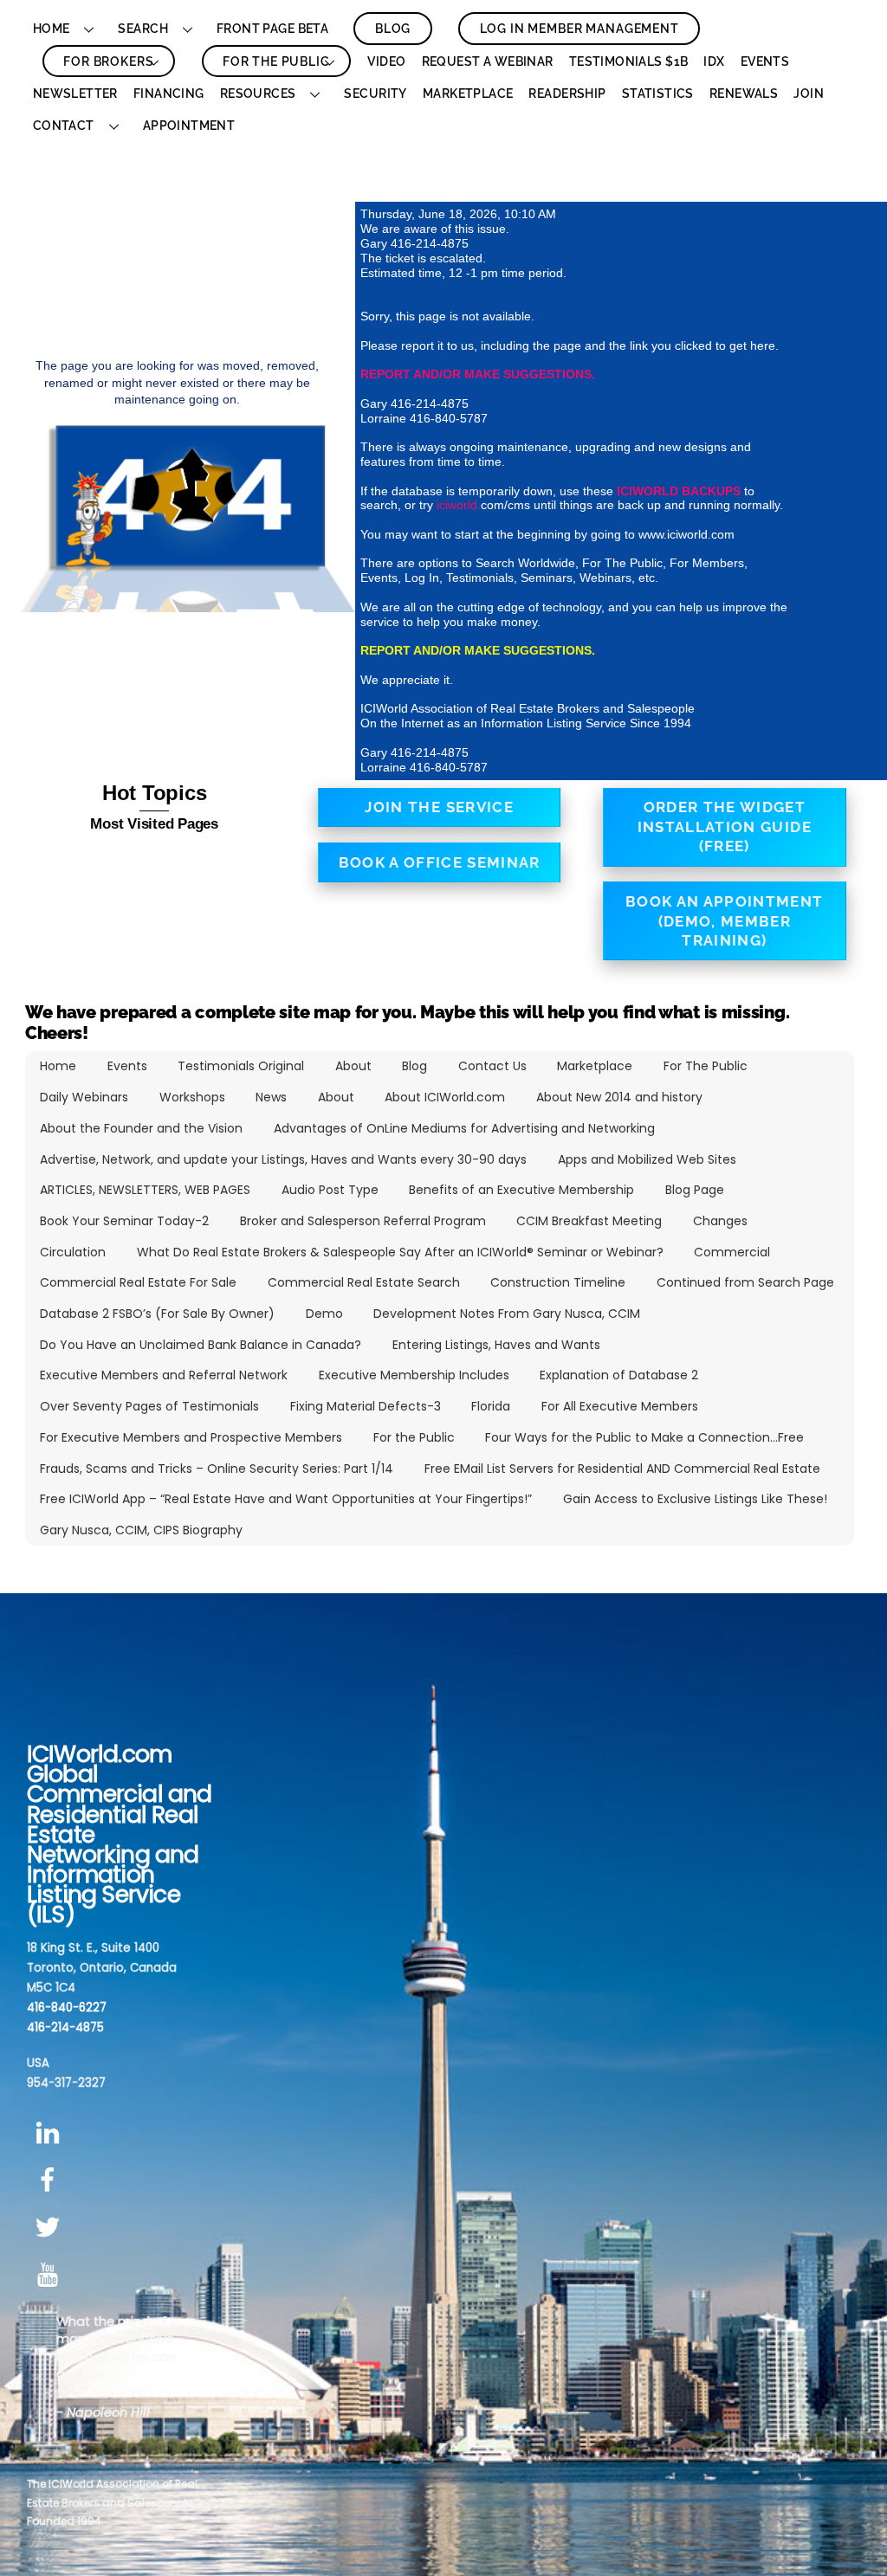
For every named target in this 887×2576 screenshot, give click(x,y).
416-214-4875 (65, 2027)
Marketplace (468, 94)
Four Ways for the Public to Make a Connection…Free (644, 1437)
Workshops (192, 1097)
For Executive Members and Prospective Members (191, 1437)
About (353, 1066)
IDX (714, 61)
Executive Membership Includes (414, 1375)
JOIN (809, 94)
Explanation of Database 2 (619, 1375)
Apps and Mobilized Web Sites (647, 1159)
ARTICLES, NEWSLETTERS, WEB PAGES (145, 1190)
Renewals (744, 94)
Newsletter (75, 94)
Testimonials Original (241, 1066)
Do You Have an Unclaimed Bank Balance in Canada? (201, 1345)
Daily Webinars (84, 1097)
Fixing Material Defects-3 (366, 1406)
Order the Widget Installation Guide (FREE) (725, 826)
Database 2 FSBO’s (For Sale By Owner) (157, 1314)
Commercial (732, 1252)
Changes (720, 1221)
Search (143, 29)
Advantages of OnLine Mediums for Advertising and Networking (464, 1128)
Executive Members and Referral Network (164, 1375)
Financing (169, 94)
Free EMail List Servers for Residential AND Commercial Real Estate (622, 1469)
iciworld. (459, 505)
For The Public (276, 61)
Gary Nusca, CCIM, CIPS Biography (141, 1530)
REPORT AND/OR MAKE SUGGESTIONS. (478, 374)
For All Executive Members (620, 1406)
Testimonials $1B (629, 61)
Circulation (73, 1252)
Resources (258, 94)
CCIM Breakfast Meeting (589, 1221)
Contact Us (492, 1066)
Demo (324, 1314)
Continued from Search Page (745, 1282)
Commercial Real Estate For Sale (138, 1282)
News (271, 1097)
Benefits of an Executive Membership (521, 1190)
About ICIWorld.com (445, 1097)
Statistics (658, 94)
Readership (567, 94)
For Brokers (108, 61)
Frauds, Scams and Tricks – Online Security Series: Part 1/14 (217, 1469)
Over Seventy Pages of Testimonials (149, 1406)
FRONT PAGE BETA (272, 29)
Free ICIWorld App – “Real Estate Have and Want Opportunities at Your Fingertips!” (286, 1499)
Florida (491, 1406)
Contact (64, 126)
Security (375, 94)
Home (52, 29)
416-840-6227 (67, 2008)
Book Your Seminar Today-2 (124, 1221)
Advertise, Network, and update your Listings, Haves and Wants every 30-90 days (283, 1159)
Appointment (189, 126)
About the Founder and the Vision (141, 1128)
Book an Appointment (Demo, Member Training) (725, 921)
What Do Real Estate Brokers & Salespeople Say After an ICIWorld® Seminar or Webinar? (400, 1252)
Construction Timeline (558, 1282)
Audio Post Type (330, 1190)
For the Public (414, 1437)
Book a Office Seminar (440, 862)
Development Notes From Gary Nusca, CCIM (507, 1314)
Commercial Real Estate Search (364, 1282)
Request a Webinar (488, 61)
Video (386, 61)
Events (765, 61)
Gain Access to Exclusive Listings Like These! (695, 1499)
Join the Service (439, 807)
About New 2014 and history (619, 1097)
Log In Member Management (579, 29)
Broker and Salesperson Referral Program (363, 1221)
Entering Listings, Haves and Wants (496, 1345)
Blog (393, 29)
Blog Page (695, 1190)
